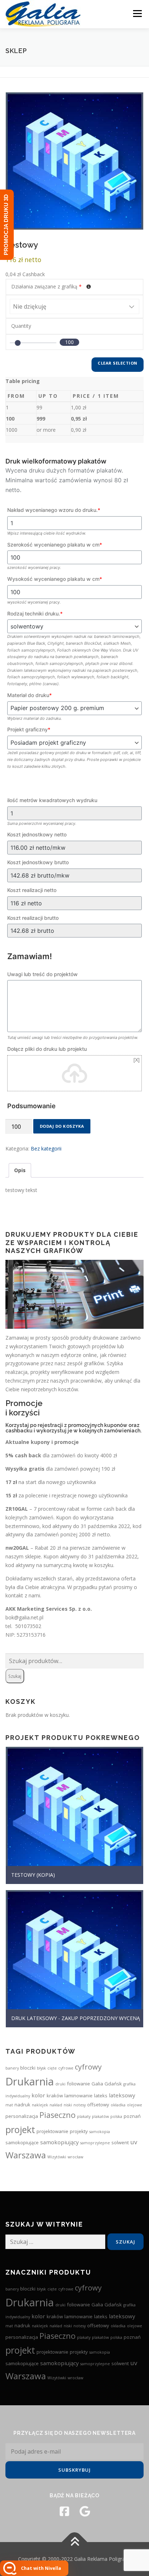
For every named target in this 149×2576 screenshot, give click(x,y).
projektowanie (52, 2131)
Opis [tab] (20, 1170)
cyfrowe (66, 2068)
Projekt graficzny (29, 729)
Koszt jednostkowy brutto (38, 862)
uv (134, 2142)
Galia (97, 2084)
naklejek (40, 2105)
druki (60, 2084)
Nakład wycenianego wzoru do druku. (54, 510)
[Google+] (85, 2511)
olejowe (135, 2105)
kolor (38, 2095)
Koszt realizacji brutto (33, 918)
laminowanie (78, 2096)
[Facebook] (64, 2511)
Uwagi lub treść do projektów (42, 974)
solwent (120, 2142)
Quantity (21, 326)
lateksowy (122, 2095)
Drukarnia (30, 2081)
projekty (79, 2131)
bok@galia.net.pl (24, 1617)
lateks (101, 2096)
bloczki (28, 2068)
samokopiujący (59, 2142)
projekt (20, 2129)
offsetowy (98, 2105)
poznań (132, 2116)
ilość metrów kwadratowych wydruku (52, 800)
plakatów (100, 2116)
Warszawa (26, 2155)
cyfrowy (88, 2067)
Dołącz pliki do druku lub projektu (47, 1049)
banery (12, 2068)
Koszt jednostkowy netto (37, 834)
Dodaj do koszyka (62, 1126)
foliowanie (78, 2084)
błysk (41, 2068)
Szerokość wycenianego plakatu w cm (55, 545)
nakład (56, 2105)
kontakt (14, 1595)
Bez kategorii (46, 1148)
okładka (118, 2105)
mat (9, 2105)
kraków (55, 2096)
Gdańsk (113, 2084)
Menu (137, 14)
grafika (129, 2084)
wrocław (75, 2157)
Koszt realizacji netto (32, 890)
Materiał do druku (29, 695)
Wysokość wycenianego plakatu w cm (55, 579)
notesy (80, 2105)
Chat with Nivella (41, 2568)
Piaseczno (58, 2115)
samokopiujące (22, 2142)
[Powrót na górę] (75, 2542)
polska (116, 2116)
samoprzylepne (95, 2143)
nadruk (22, 2105)
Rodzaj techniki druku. (35, 613)
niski (68, 2105)
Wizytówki (57, 2157)
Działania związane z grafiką (46, 286)
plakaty (84, 2116)
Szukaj (15, 1676)
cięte (52, 2068)
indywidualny (18, 2096)
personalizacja (22, 2116)
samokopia (100, 2132)
